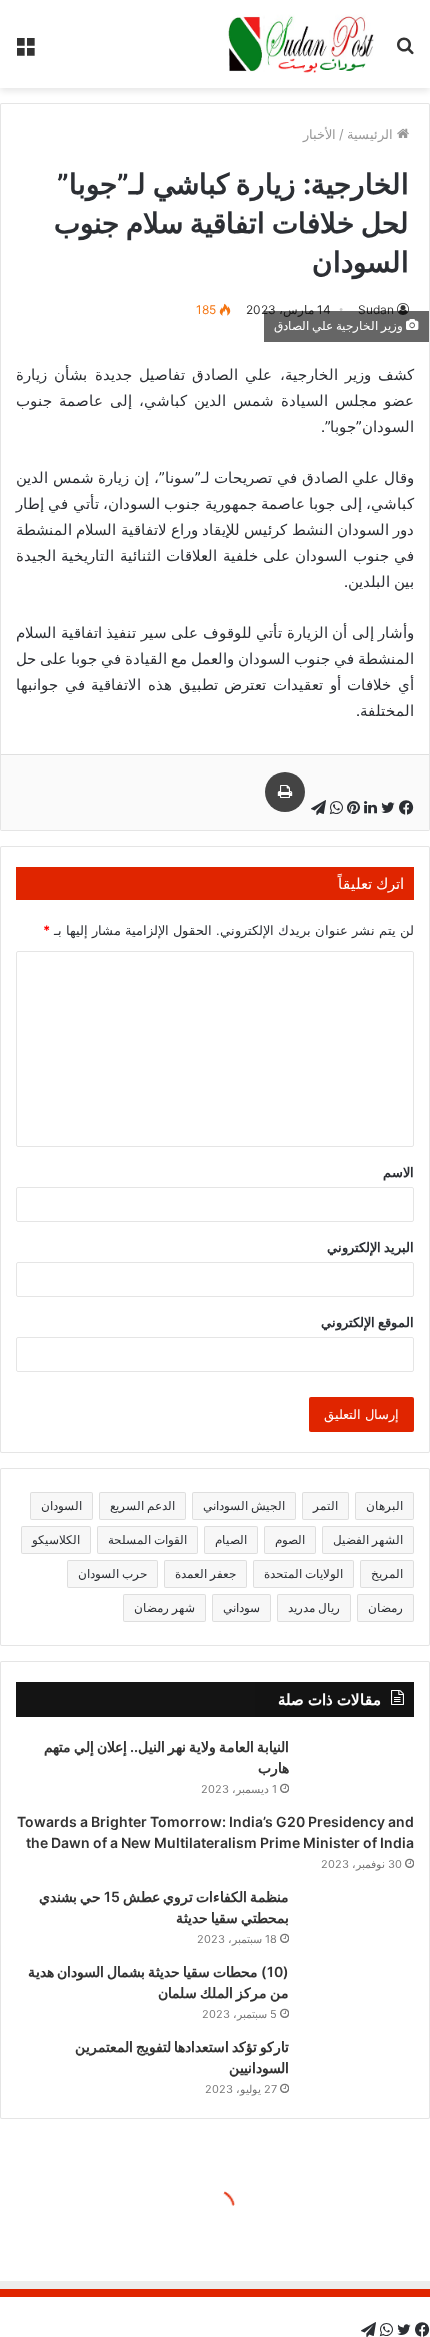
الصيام (231, 1539)
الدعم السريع (142, 1505)
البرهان (384, 1505)
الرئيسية (372, 134)
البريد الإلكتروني (370, 1247)
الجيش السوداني (244, 1505)
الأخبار (319, 134)
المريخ (387, 1573)
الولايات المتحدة (303, 1573)
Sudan (376, 309)
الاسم (398, 1172)
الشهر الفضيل (368, 1539)
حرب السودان (112, 1573)
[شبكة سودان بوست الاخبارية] (303, 44)
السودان (61, 1505)
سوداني (241, 1607)
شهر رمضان (164, 1607)
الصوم (290, 1539)
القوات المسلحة (147, 1539)
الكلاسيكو (56, 1539)
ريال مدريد (314, 1607)
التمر (325, 1505)
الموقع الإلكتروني (367, 1322)
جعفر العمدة (205, 1573)
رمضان (385, 1607)
